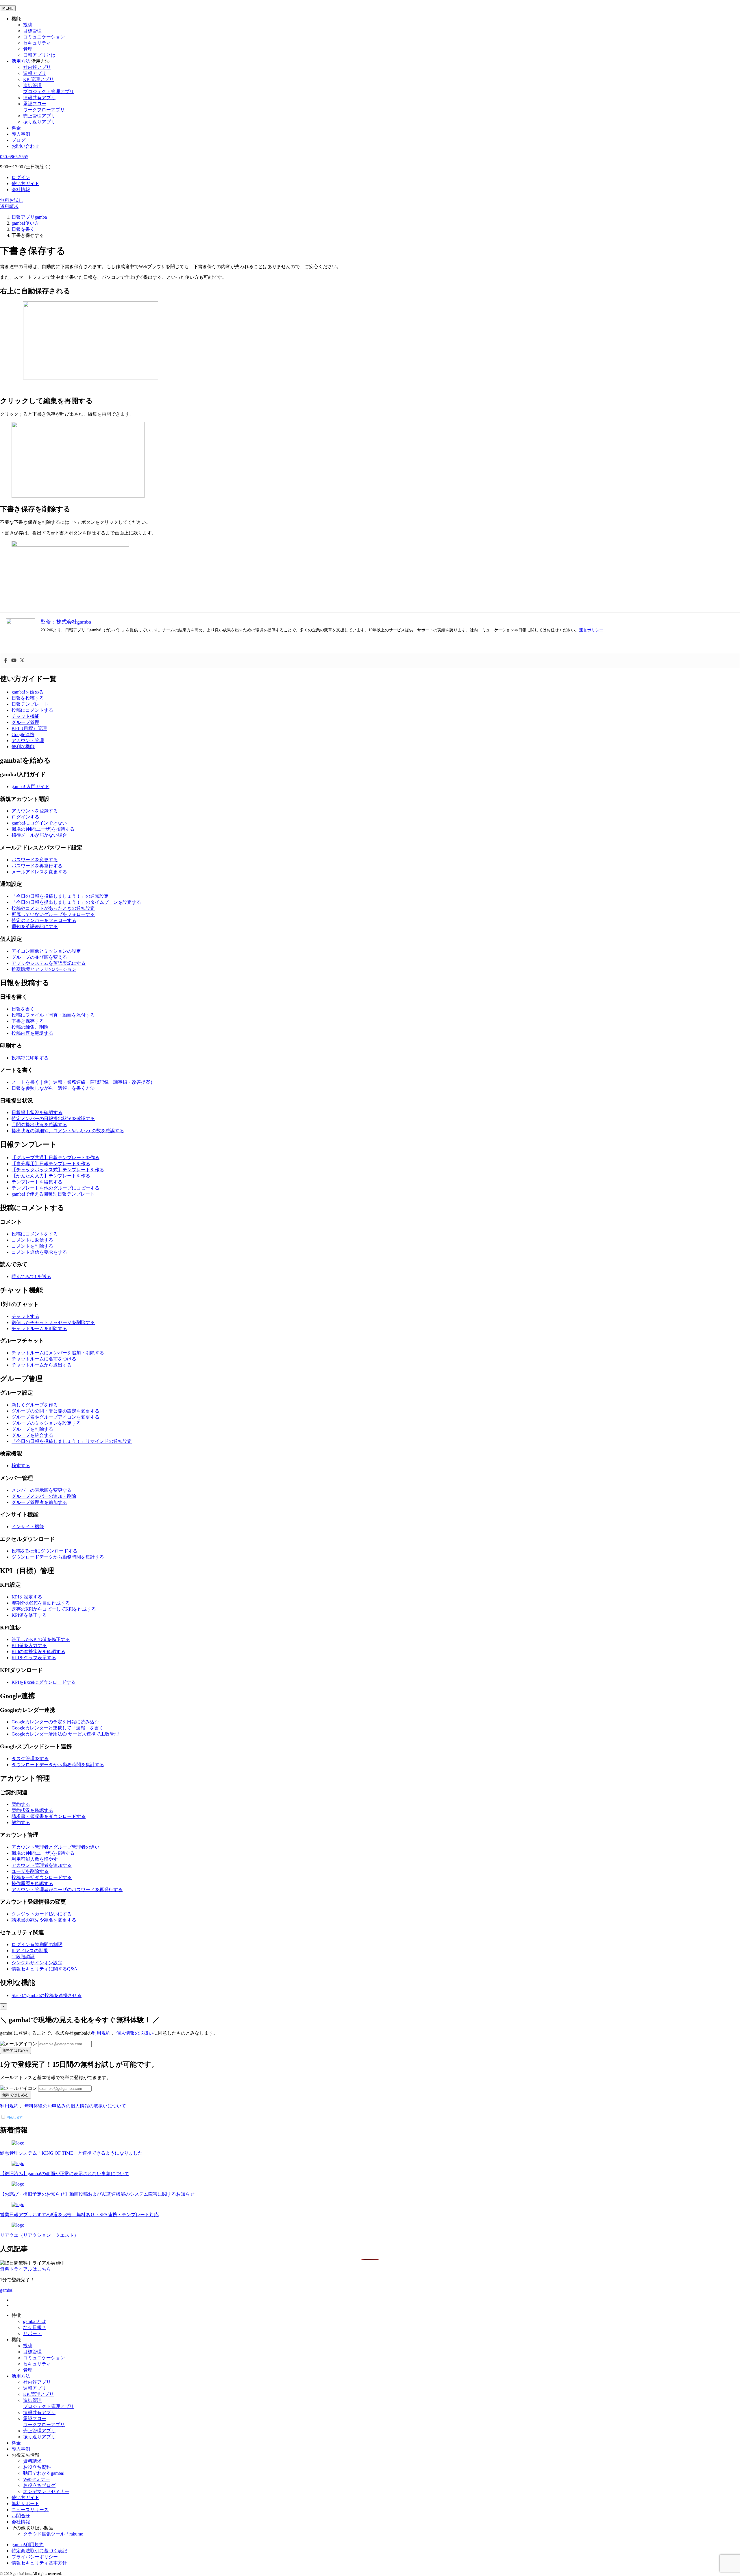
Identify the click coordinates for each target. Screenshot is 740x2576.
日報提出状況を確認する (37, 1112)
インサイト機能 (28, 1527)
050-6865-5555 (14, 157)
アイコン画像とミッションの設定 (46, 951)
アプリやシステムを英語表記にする (49, 963)
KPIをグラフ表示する (34, 1658)
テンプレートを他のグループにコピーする (55, 1188)
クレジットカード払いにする (42, 1914)
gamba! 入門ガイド (30, 787)
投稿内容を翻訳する (32, 1033)
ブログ (18, 140)
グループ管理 (25, 722)
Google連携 (23, 734)
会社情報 (21, 190)
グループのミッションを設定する (46, 1423)
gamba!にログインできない (39, 823)
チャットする (25, 1316)
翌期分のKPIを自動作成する (41, 1603)
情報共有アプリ (39, 98)
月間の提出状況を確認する (39, 1125)
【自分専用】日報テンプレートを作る (51, 1164)
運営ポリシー (591, 630)
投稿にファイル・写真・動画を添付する (53, 1015)
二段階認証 (23, 1957)
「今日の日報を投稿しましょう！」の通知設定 (60, 896)
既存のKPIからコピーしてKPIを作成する (54, 1609)
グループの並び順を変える (39, 957)
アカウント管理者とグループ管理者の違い (55, 1847)
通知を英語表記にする (35, 926)
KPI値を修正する (29, 1615)
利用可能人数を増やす (35, 1859)
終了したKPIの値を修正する (41, 1639)
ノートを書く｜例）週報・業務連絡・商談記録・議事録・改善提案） (83, 1082)
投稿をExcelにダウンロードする (45, 1551)
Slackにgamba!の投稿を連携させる (47, 1995)
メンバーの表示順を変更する (42, 1490)
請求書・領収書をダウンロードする (49, 1816)
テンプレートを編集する (37, 1182)
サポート (32, 2333)
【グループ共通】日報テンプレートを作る (55, 1158)
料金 (16, 128)
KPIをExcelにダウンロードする (44, 1682)
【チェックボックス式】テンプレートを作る (58, 1170)
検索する (21, 1466)
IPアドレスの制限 (30, 1951)
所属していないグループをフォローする (53, 914)
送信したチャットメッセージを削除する (53, 1322)
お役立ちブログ (39, 2485)
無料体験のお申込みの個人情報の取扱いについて (75, 2106)
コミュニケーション (44, 37)
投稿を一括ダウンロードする (42, 1877)
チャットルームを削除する (39, 1328)
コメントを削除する (32, 1246)
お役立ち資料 (37, 2467)
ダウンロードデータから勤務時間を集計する (58, 1557)
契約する (21, 1804)
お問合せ (21, 2516)
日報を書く (23, 1009)
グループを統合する (32, 1435)
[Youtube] (14, 661)
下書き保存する (28, 1021)
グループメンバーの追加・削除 (44, 1496)
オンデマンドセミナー (46, 2491)
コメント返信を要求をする (39, 1252)
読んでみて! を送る (31, 1276)
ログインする (25, 817)
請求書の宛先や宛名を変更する (44, 1920)
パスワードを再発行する (37, 866)
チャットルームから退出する (42, 1365)
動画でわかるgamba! (44, 2473)
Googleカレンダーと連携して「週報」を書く (58, 1728)
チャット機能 (25, 716)
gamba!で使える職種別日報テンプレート (53, 1194)
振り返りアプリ (39, 122)
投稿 (28, 25)
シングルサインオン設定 (37, 1963)
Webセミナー (37, 2479)
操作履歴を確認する (32, 1883)
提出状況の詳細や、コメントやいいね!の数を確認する (68, 1131)
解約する (21, 1822)
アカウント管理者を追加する (42, 1865)
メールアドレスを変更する (39, 872)
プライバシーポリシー (35, 2557)
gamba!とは (35, 2321)
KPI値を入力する (29, 1645)
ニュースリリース (30, 2510)
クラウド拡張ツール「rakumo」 (55, 2534)
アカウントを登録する (35, 811)
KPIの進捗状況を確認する (38, 1652)
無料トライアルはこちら (25, 2269)
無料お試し (12, 200)
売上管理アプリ (39, 116)
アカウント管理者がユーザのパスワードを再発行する (67, 1890)
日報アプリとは (39, 55)
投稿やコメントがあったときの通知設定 (53, 908)
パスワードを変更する (35, 860)
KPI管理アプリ (38, 79)
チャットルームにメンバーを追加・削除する (58, 1353)
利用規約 (101, 2033)
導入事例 (21, 134)
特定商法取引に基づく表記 (39, 2551)
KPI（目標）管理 (29, 728)
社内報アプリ (37, 67)
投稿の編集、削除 (30, 1027)
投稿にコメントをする (35, 1234)
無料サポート (25, 2504)
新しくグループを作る (35, 1405)
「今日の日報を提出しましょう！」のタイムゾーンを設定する (76, 902)
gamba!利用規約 (28, 2545)
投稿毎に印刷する (30, 1058)
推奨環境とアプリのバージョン (44, 969)
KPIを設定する (27, 1597)
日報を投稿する (28, 698)
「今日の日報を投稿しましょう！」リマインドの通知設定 (72, 1441)
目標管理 (32, 31)
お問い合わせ (25, 146)
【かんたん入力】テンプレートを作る (51, 1176)
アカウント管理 (28, 741)
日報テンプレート (30, 704)
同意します (14, 2117)
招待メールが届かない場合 (39, 835)
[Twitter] (22, 661)
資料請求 (9, 206)
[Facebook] (6, 661)
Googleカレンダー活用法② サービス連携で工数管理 (65, 1734)
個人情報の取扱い (135, 2033)
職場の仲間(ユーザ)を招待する (43, 829)
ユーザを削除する (30, 1871)
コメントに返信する (32, 1240)
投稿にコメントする (32, 710)
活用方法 (21, 2376)
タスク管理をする (30, 1759)
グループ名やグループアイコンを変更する (55, 1417)
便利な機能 (23, 747)
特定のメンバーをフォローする (44, 920)
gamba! (7, 2290)
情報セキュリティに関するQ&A (45, 1969)
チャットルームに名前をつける (44, 1359)
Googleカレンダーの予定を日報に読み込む (55, 1722)
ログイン (21, 177)
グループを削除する (32, 1429)
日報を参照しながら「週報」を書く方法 (53, 1088)
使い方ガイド (25, 184)
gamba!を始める (28, 692)
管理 (28, 49)
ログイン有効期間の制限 (37, 1945)
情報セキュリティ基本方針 (39, 2563)
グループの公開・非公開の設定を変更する (55, 1411)
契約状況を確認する (32, 1810)
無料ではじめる (15, 2050)
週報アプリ (35, 73)
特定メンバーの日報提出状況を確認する (53, 1119)
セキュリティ (37, 43)
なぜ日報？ (35, 2327)
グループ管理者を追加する (39, 1502)
